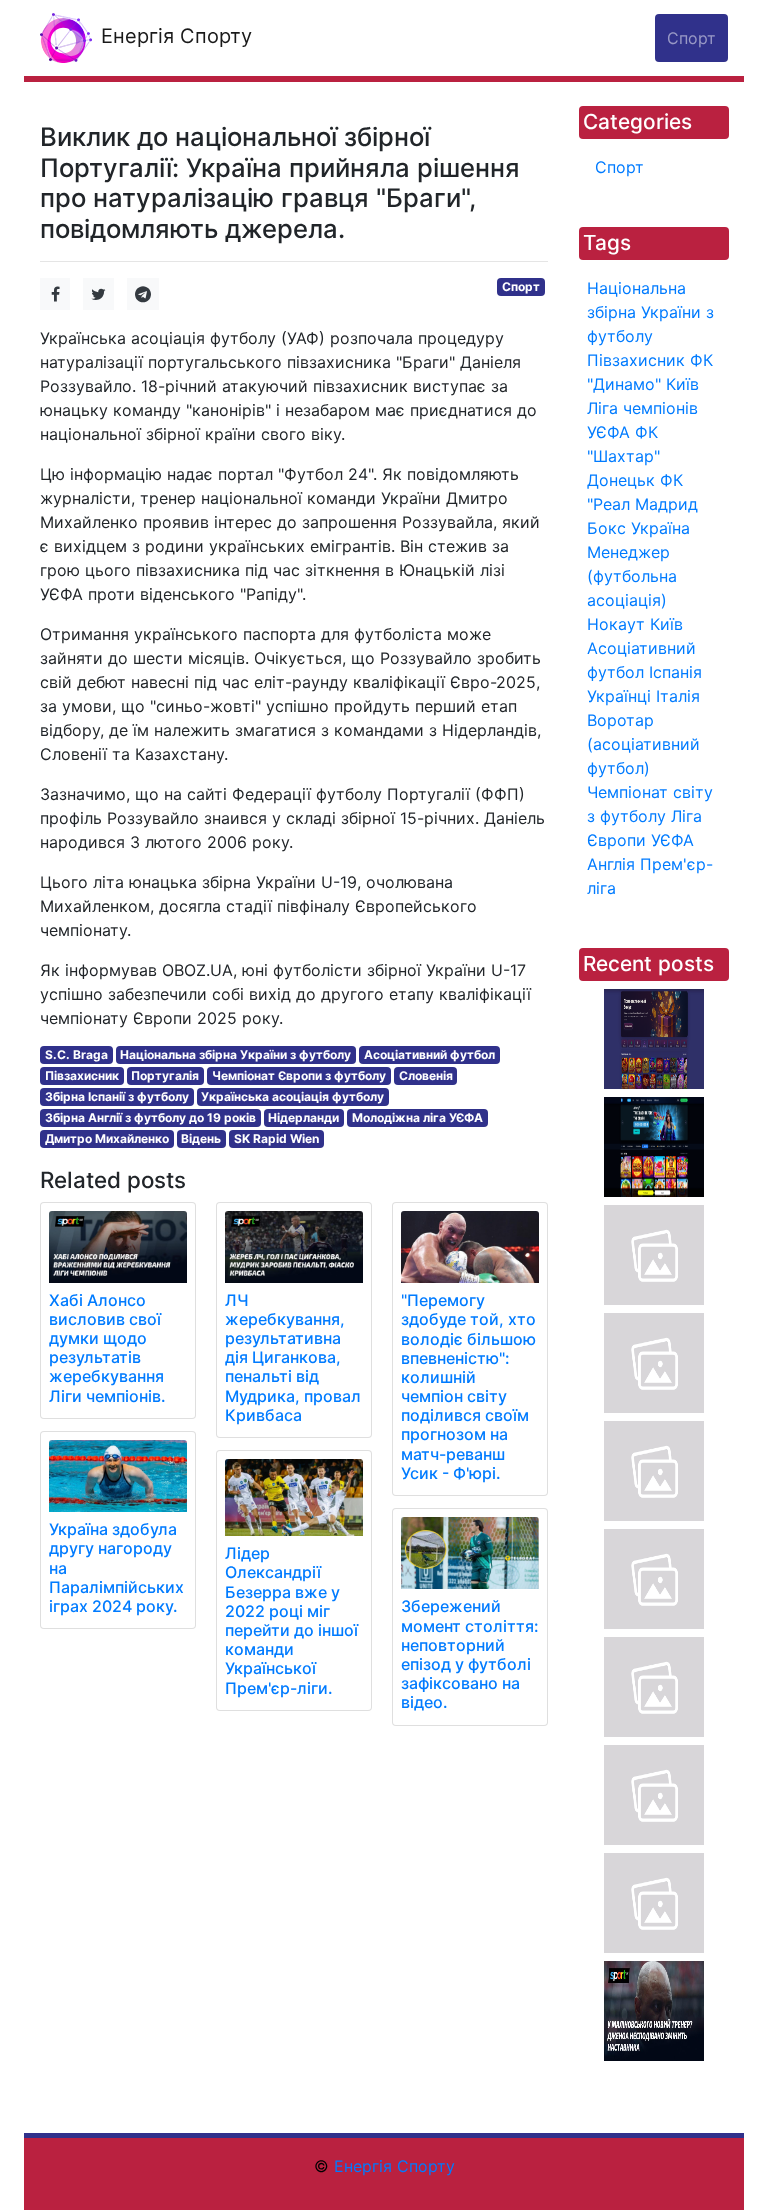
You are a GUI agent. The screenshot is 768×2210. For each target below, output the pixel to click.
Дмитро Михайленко (107, 1138)
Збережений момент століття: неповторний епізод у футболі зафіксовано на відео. (470, 1654)
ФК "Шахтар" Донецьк (623, 456)
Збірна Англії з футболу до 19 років (150, 1117)
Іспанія (675, 672)
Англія (611, 864)
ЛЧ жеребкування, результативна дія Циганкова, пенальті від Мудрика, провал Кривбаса (293, 1357)
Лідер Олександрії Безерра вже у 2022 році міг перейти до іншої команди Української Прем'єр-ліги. (291, 1620)
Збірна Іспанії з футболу (117, 1096)
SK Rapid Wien (276, 1138)
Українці (619, 696)
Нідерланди (303, 1117)
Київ (666, 624)
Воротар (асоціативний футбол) (643, 744)
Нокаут (616, 624)
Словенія (426, 1075)
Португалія (165, 1075)
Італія (678, 696)
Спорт (521, 286)
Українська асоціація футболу (292, 1096)
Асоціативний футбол (429, 1054)
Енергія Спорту (173, 36)
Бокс (606, 528)
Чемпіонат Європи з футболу (299, 1075)
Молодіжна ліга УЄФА (417, 1117)
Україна (660, 528)
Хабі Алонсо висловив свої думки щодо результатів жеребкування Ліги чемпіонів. (107, 1348)
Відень (201, 1138)
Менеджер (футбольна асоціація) (632, 576)
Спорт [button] (691, 38)
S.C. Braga (76, 1054)
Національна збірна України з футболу (235, 1054)
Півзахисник (82, 1075)
